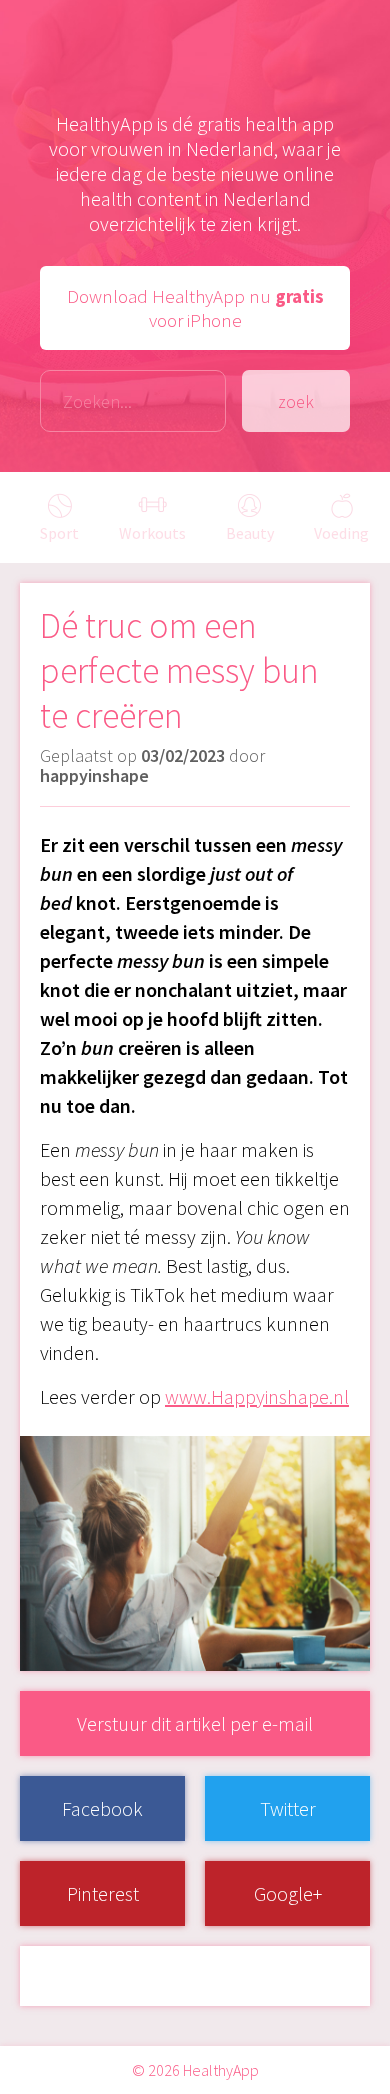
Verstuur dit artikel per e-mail (195, 1723)
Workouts (152, 533)
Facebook (102, 1808)
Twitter (288, 1808)
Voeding (341, 533)
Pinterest (103, 1893)
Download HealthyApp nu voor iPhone (195, 308)
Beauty (250, 533)
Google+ (288, 1893)
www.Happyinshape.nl (257, 1396)
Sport (59, 533)
